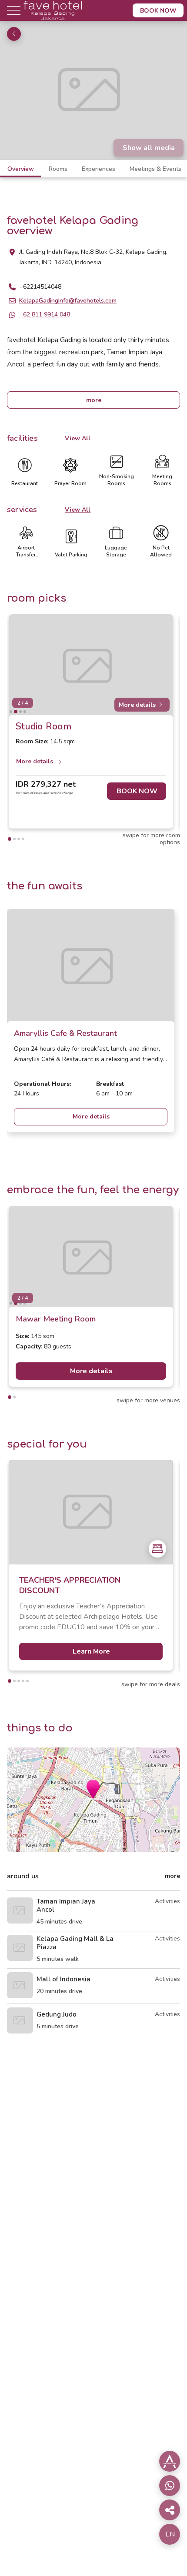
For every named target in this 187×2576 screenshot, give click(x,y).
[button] (93, 1789)
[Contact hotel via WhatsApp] (170, 2486)
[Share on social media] (170, 2461)
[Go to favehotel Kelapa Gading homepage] (53, 19)
